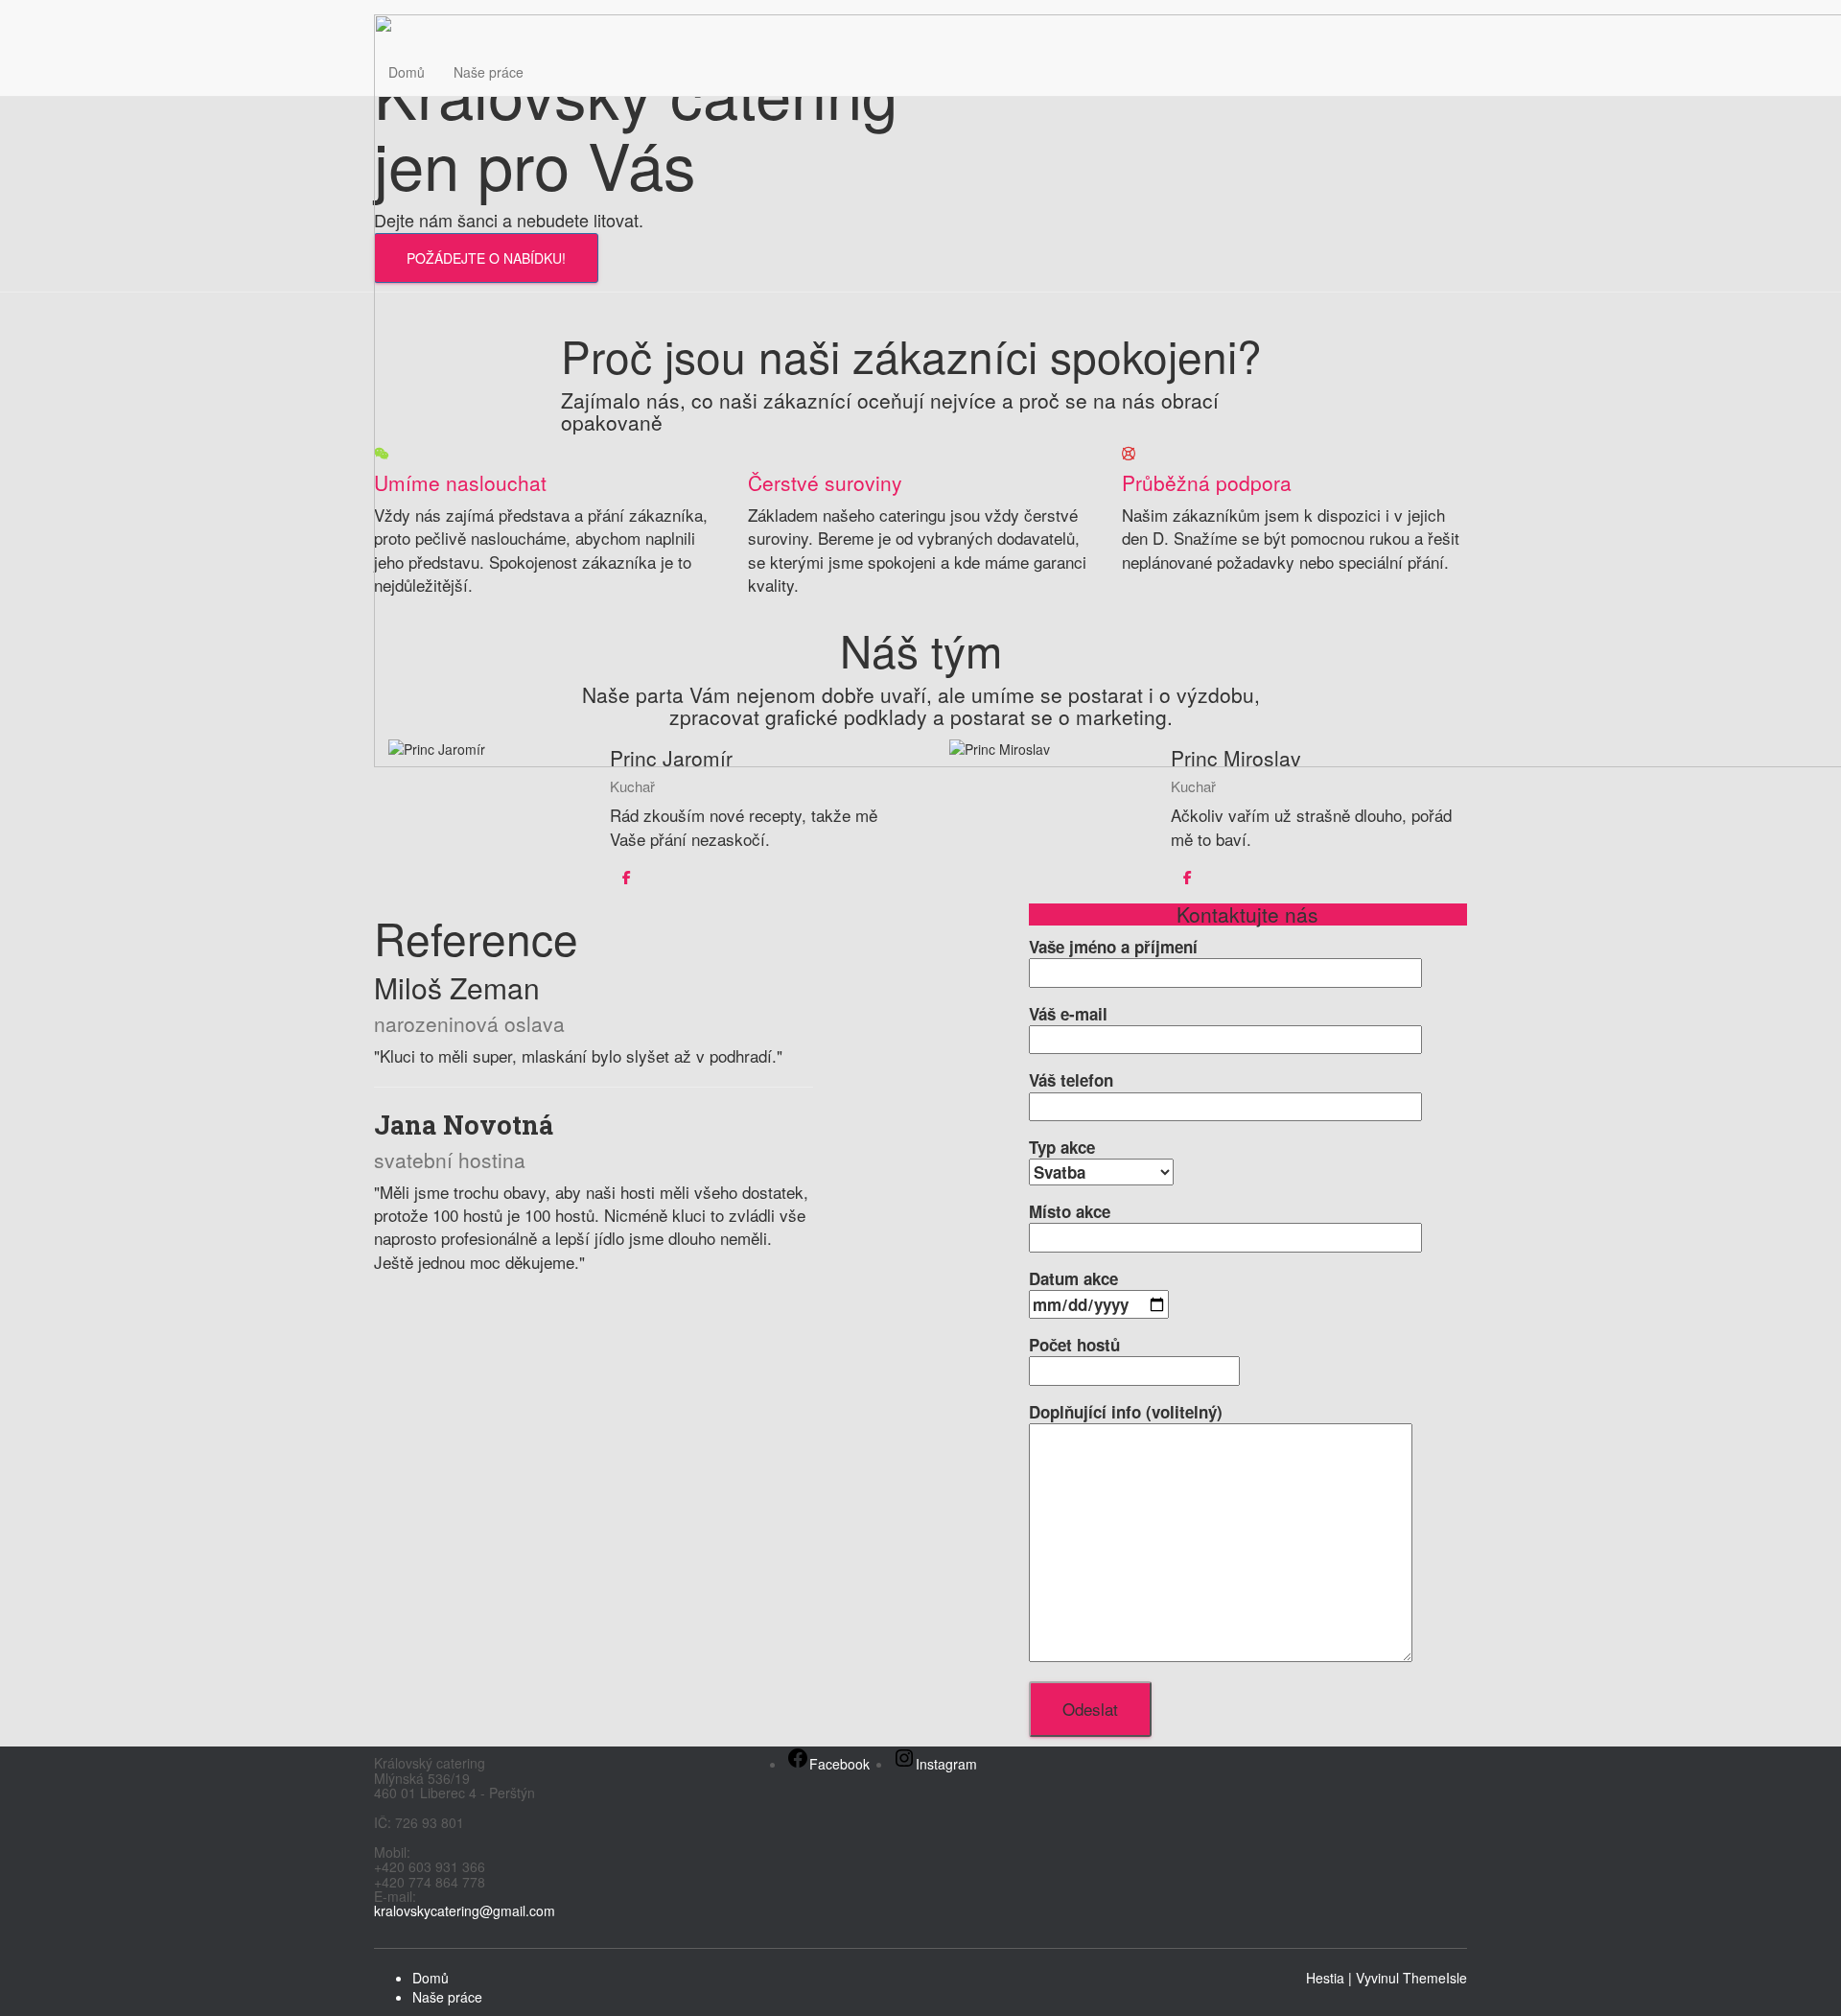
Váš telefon (1071, 1080)
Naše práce (489, 72)
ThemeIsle (1435, 1978)
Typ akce (1062, 1147)
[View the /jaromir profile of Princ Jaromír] (627, 877)
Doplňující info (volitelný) (1126, 1412)
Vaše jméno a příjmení (1113, 947)
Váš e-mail (1068, 1014)
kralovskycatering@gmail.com (465, 1911)
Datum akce (1073, 1278)
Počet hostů (1074, 1345)
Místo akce (1070, 1211)
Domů (407, 72)
